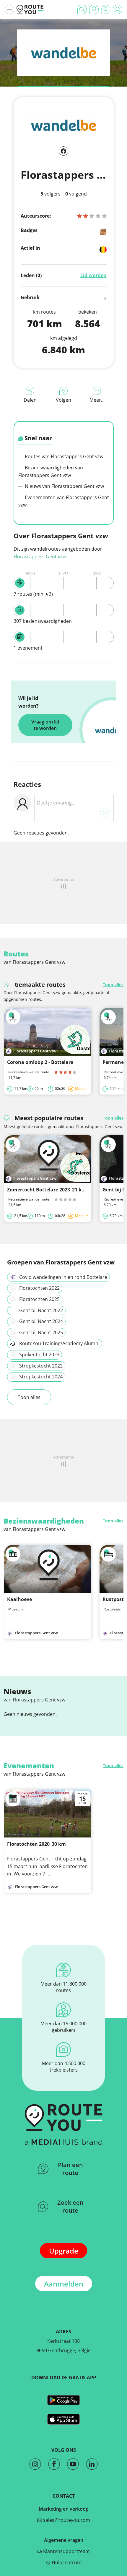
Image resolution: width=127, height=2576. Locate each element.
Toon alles (113, 985)
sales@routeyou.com (66, 2520)
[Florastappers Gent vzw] (63, 63)
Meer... (97, 400)
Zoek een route (70, 2206)
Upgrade (64, 2251)
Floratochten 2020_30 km (36, 1844)
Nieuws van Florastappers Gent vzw (64, 486)
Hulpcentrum (66, 2562)
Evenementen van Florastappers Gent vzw (64, 501)
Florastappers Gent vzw (40, 557)
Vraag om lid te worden (45, 725)
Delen (30, 400)
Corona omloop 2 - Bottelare (40, 1062)
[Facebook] (63, 151)
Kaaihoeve (19, 1599)
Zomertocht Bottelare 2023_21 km (47, 1190)
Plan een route (70, 2169)
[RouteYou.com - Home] (30, 9)
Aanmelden (64, 2284)
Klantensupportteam (66, 2551)
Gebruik (30, 297)
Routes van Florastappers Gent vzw (63, 456)
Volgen (63, 400)
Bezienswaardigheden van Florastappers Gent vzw (51, 471)
